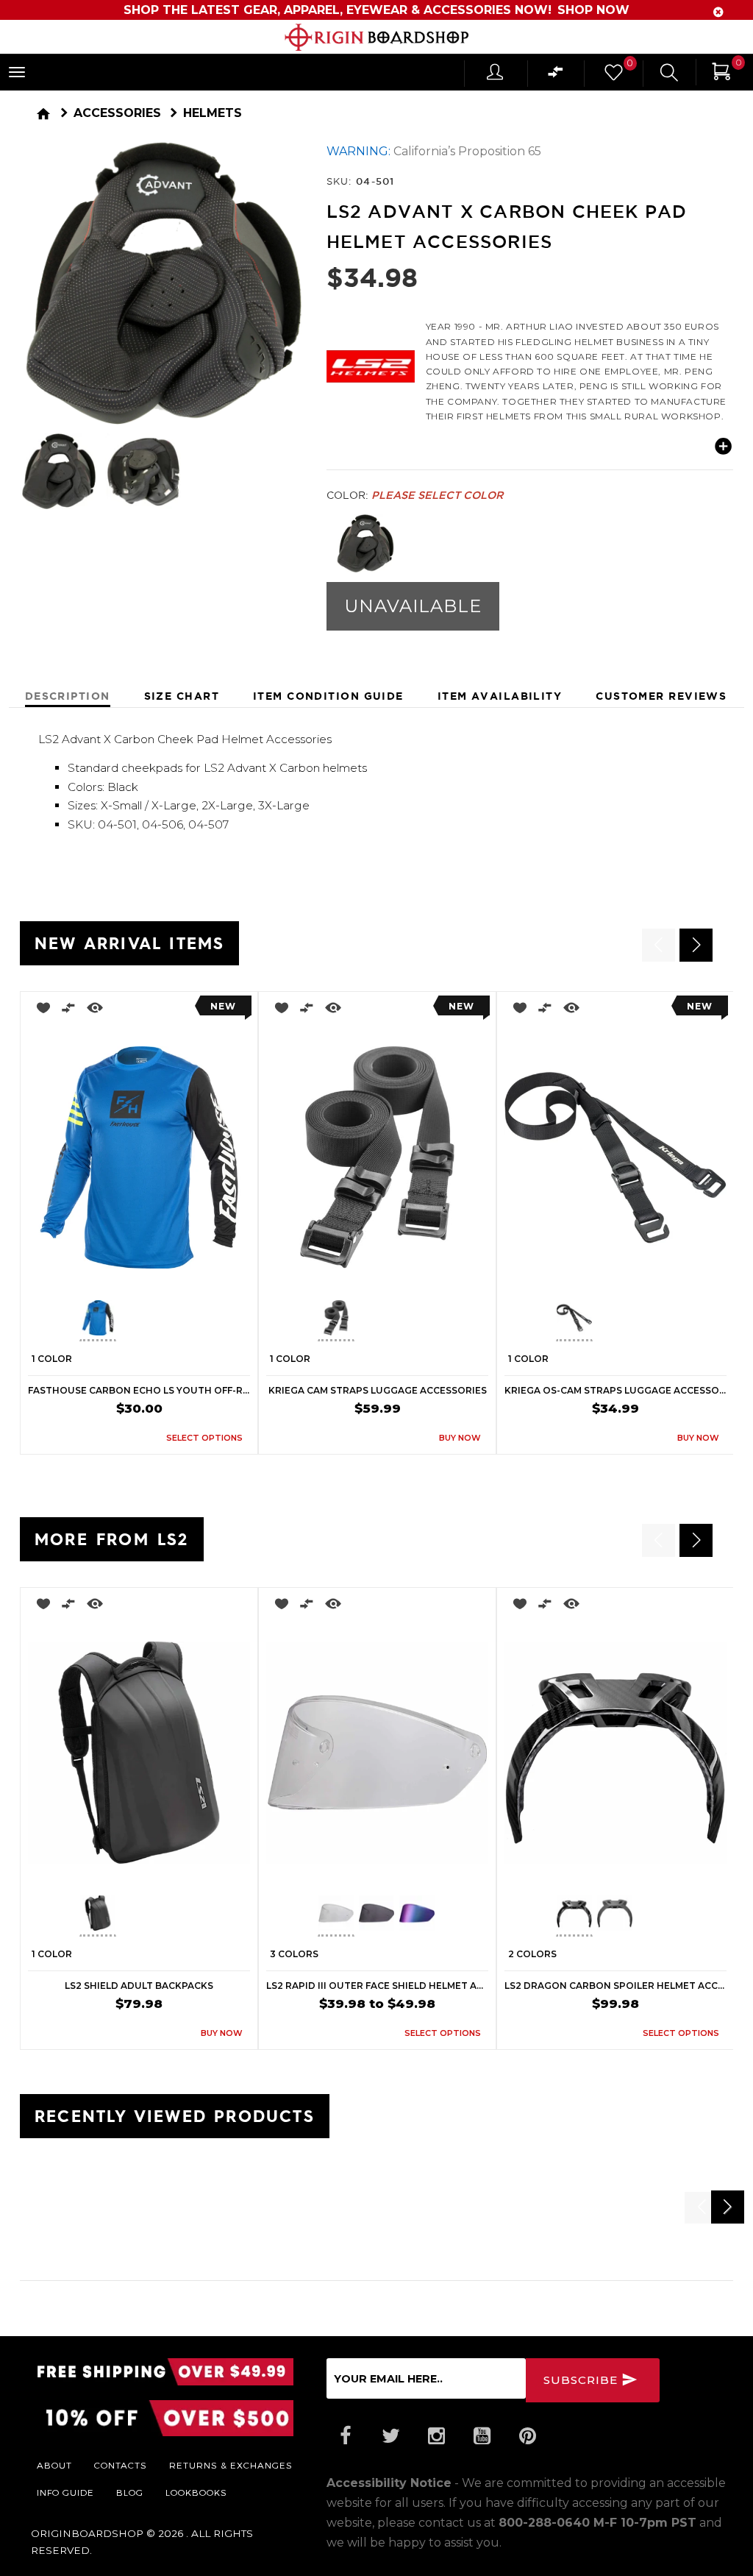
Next (308, 472)
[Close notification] (718, 12)
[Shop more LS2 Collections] (371, 363)
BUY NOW (460, 1438)
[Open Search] (669, 75)
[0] (613, 76)
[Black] (365, 543)
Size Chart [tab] (182, 696)
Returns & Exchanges (231, 2465)
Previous (315, 544)
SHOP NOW (593, 10)
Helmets (213, 113)
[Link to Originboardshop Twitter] (391, 2436)
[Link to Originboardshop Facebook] (346, 2436)
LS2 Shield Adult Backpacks (139, 1986)
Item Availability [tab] (500, 696)
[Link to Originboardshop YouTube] (482, 2436)
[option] (139, 1223)
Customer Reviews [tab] (661, 696)
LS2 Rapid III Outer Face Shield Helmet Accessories (377, 1986)
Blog (130, 2492)
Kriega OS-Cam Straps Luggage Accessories (615, 1390)
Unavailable (413, 606)
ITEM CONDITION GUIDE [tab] (328, 696)
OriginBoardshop (87, 2533)
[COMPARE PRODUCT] (69, 1011)
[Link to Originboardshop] (376, 37)
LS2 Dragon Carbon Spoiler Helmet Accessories (615, 1986)
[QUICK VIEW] (95, 1011)
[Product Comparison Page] (556, 75)
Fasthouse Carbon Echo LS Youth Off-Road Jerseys (139, 1390)
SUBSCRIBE (582, 2380)
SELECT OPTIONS (204, 1438)
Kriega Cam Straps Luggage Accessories (378, 1390)
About (54, 2465)
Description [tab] (68, 696)
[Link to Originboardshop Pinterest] (528, 2436)
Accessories (117, 113)
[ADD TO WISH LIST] (39, 1011)
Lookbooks (196, 2492)
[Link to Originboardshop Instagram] (437, 2436)
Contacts (121, 2465)
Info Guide (65, 2492)
